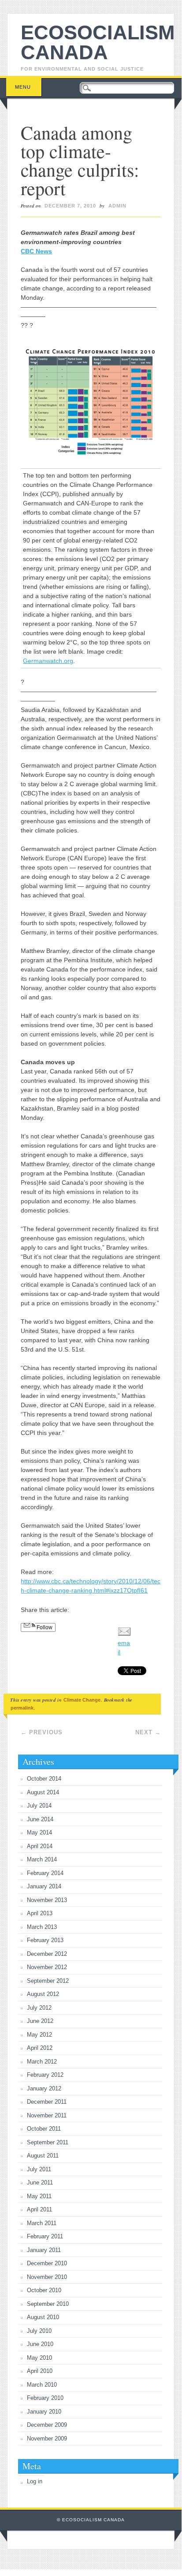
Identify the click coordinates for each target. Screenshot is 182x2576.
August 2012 (43, 1994)
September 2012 (48, 1981)
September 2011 (48, 2142)
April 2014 (40, 1846)
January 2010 (44, 2412)
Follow (44, 1627)
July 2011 (39, 2169)
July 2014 (39, 1806)
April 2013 (40, 1913)
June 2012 (40, 2021)
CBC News (36, 251)
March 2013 (42, 1927)
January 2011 (44, 2250)
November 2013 (47, 1900)
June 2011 (40, 2182)
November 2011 (47, 2115)
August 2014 (43, 1792)
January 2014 (44, 1886)
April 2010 (40, 2371)
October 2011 (44, 2129)
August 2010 (43, 2317)
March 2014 (42, 1859)
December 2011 (47, 2102)
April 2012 (40, 2048)
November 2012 (47, 1967)
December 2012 (47, 1954)
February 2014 (45, 1873)
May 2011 (39, 2196)
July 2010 (39, 2331)
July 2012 (39, 2008)
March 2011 (42, 2223)
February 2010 (45, 2398)
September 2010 (48, 2304)
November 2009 (47, 2439)
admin (117, 206)
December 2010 (47, 2263)
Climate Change (82, 1700)
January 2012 (44, 2088)
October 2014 (44, 1779)
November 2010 (47, 2277)
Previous (42, 1732)
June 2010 (40, 2344)
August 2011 (43, 2156)
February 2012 (45, 2075)
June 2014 (40, 1819)
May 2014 (39, 1832)
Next (148, 1732)
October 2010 (44, 2290)
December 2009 (47, 2425)
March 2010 (42, 2385)
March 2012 (42, 2062)
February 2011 (45, 2236)
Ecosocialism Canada (98, 42)
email (124, 1648)
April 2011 (39, 2209)
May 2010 (39, 2358)
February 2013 (45, 1940)
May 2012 (39, 2035)
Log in (35, 2481)
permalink (22, 1708)
